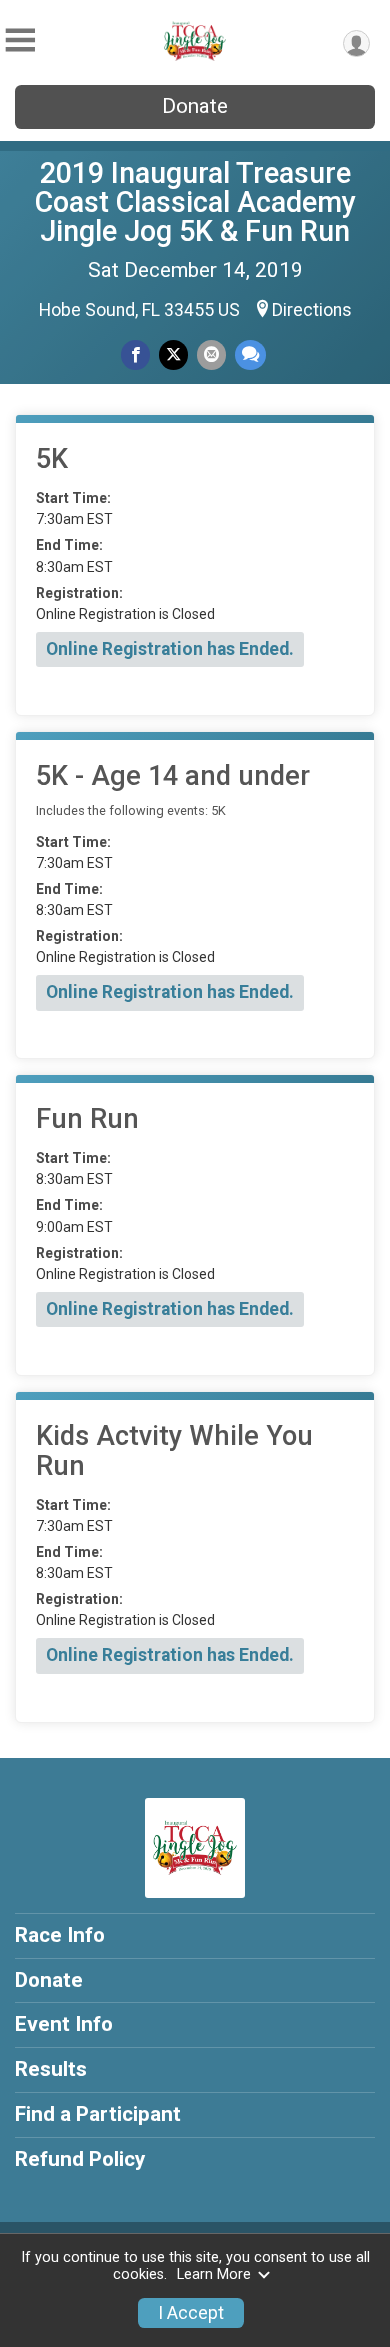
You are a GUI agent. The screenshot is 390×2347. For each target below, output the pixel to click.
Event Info (64, 2024)
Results (51, 2069)
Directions (312, 310)
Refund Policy (80, 2159)
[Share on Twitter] (173, 354)
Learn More (214, 2274)
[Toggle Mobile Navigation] (20, 40)
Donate (195, 106)
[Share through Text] (250, 354)
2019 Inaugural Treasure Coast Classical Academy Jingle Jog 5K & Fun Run (195, 202)
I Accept (191, 2313)
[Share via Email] (211, 354)
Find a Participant (98, 2114)
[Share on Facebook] (135, 354)
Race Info (60, 1935)
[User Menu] (356, 43)
